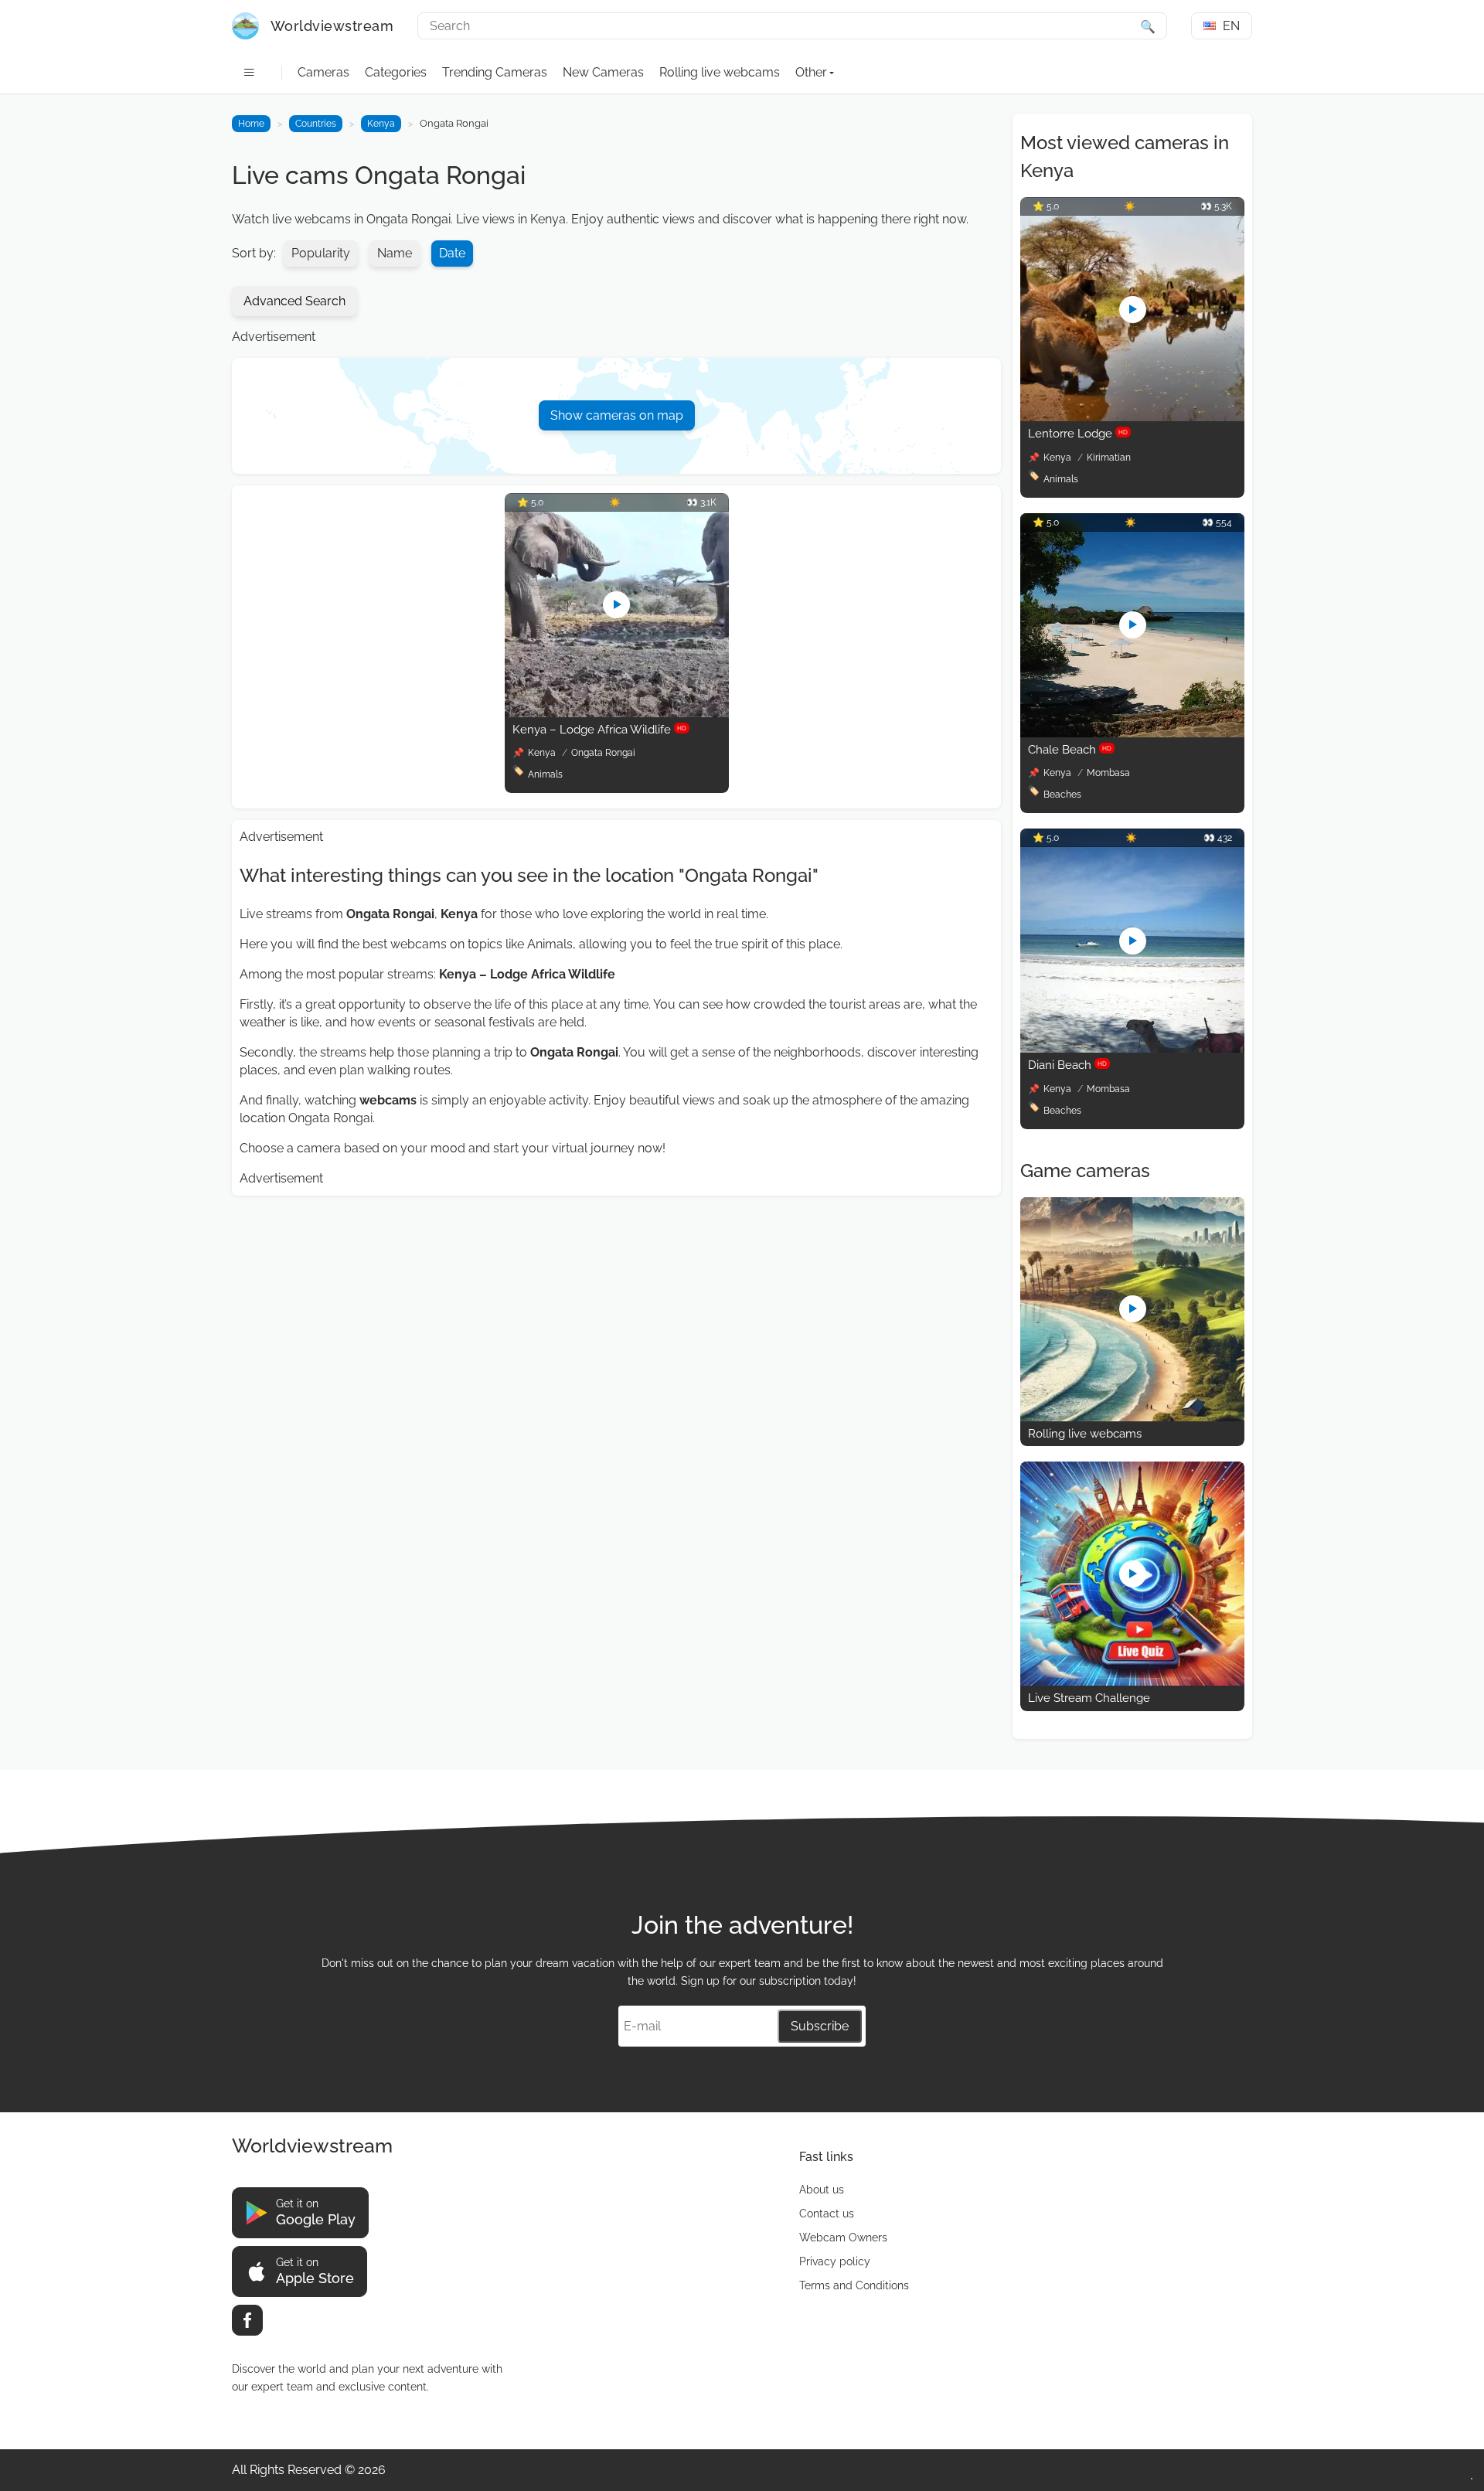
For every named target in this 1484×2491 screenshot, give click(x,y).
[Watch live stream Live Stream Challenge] (1132, 1681)
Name (395, 253)
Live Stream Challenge (1089, 1698)
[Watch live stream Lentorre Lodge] (1132, 417)
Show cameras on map (617, 415)
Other (811, 72)
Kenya (381, 124)
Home (251, 124)
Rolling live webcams (720, 72)
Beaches (1062, 795)
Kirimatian (1109, 458)
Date (452, 253)
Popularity (321, 253)
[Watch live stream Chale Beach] (1132, 733)
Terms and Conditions (854, 2285)
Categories (396, 72)
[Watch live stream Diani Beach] (1132, 1048)
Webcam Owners (843, 2237)
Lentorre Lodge (1078, 434)
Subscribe (820, 2026)
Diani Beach (1067, 1065)
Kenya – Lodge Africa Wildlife (599, 730)
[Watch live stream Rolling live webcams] (1132, 1417)
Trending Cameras (495, 72)
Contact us (827, 2214)
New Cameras (603, 72)
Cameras (323, 72)
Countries (316, 124)
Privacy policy (835, 2261)
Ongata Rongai (603, 753)
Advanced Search (294, 301)
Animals (545, 774)
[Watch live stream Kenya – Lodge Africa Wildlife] (617, 713)
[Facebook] (247, 2320)
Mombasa (1108, 773)
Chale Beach (1070, 750)
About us (822, 2190)
